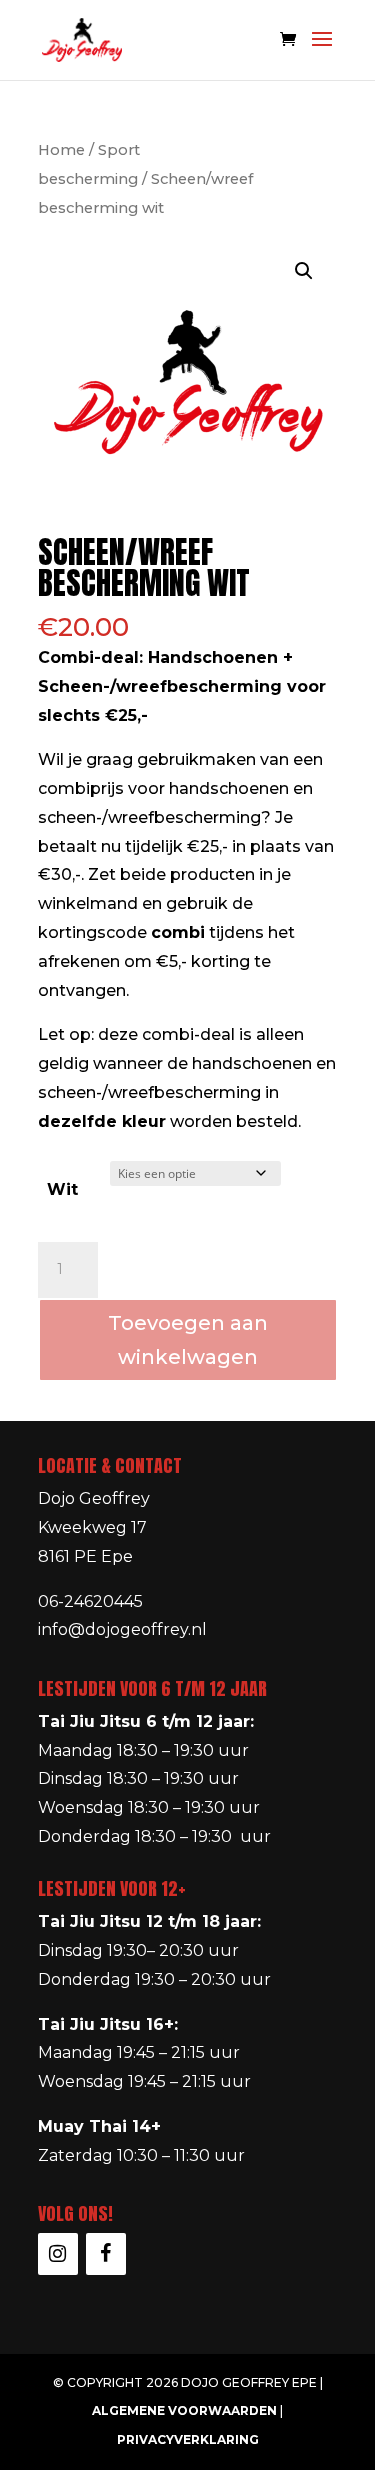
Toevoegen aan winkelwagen (188, 1340)
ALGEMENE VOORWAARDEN (184, 2410)
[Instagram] (58, 2254)
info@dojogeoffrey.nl (122, 1629)
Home (61, 150)
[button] (304, 271)
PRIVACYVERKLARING (188, 2439)
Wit (62, 1189)
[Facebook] (106, 2254)
